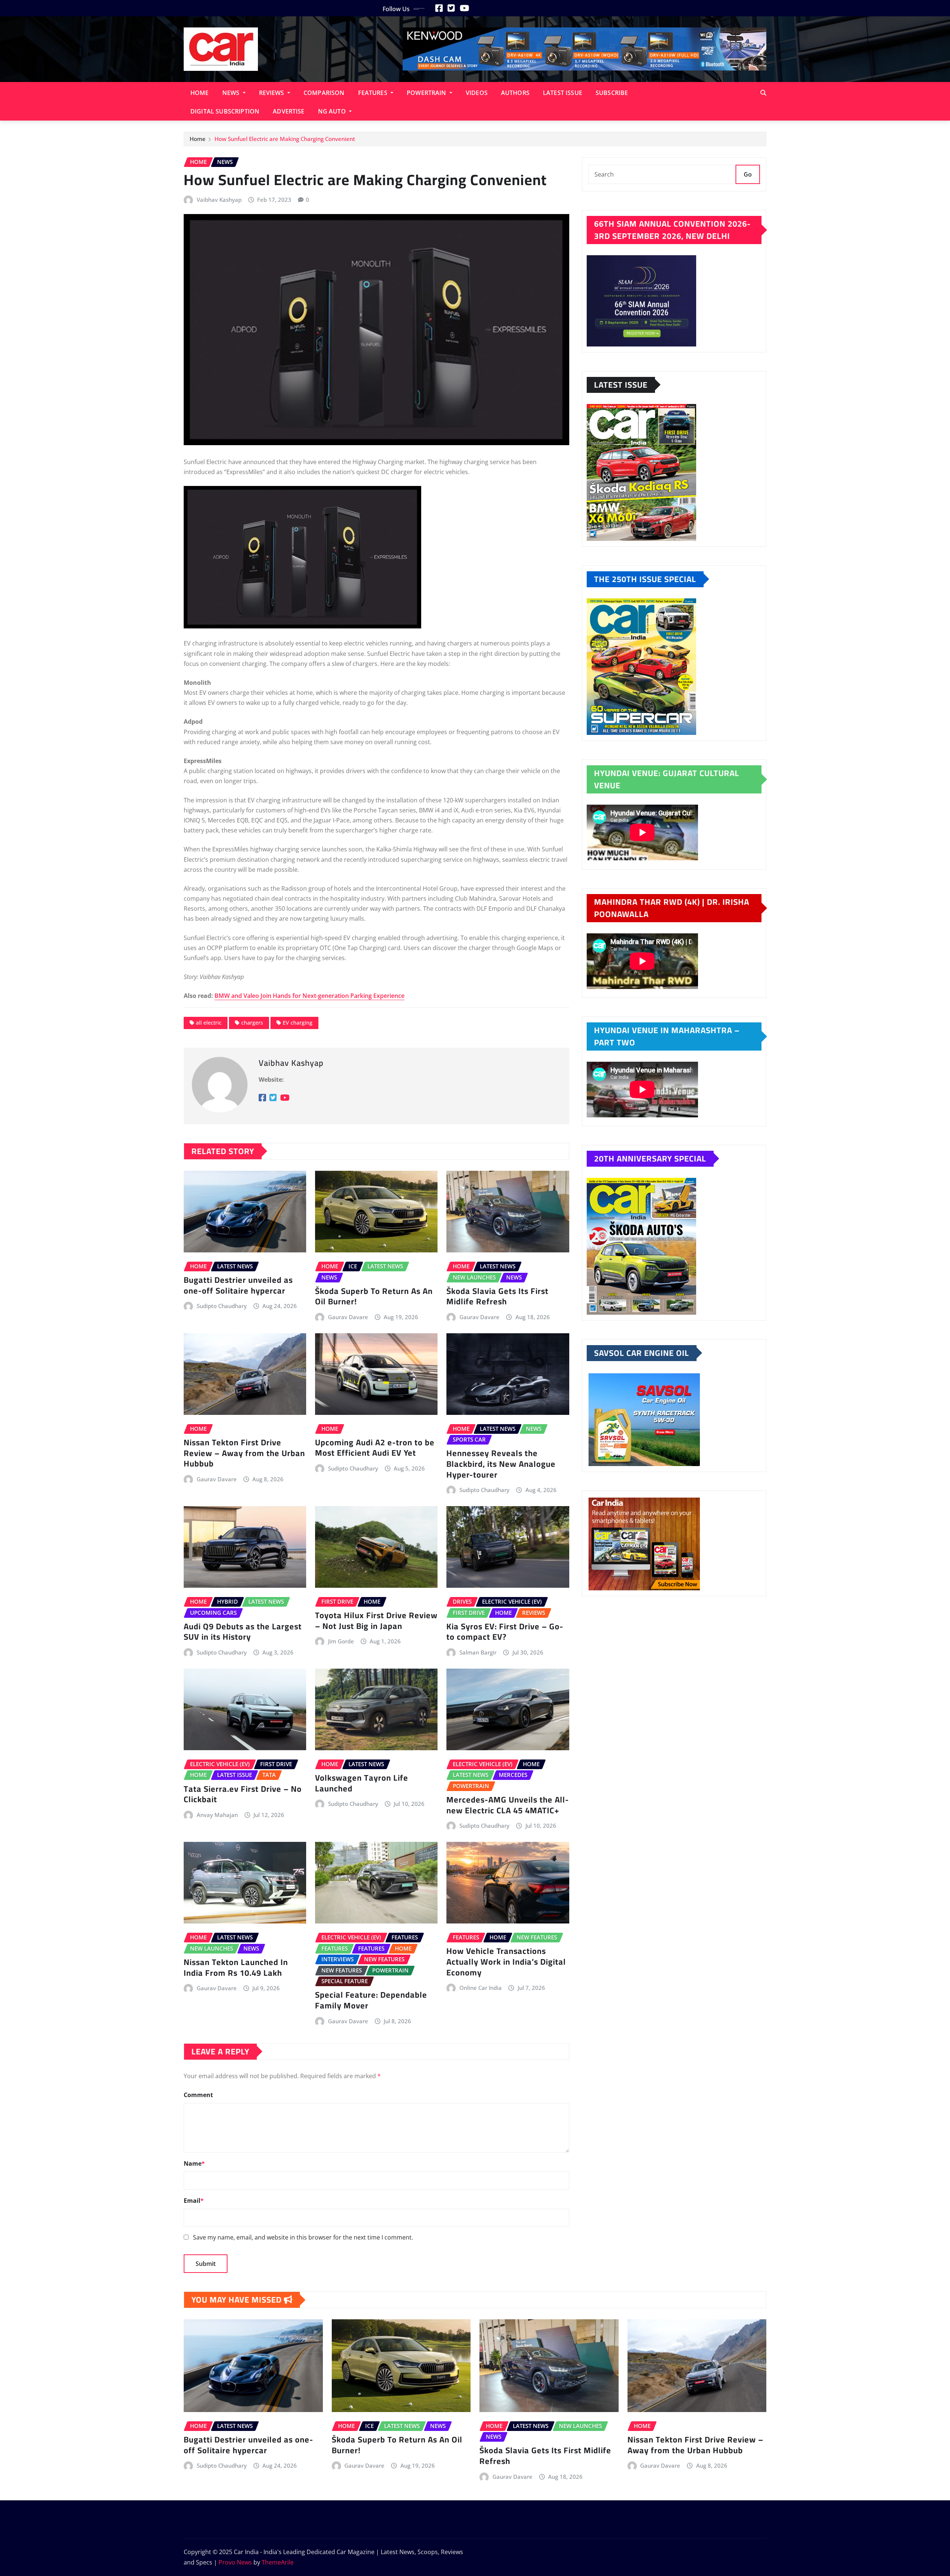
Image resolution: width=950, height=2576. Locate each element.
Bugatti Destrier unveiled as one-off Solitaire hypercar (238, 1285)
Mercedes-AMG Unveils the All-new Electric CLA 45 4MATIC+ (508, 1805)
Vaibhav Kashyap (219, 200)
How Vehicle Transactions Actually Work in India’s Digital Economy (506, 1961)
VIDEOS (477, 93)
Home (200, 93)
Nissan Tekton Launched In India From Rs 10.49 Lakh (236, 1967)
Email (194, 2201)
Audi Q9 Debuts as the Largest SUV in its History (243, 1632)
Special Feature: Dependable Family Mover (371, 2000)
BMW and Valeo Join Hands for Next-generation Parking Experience (309, 996)
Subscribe (612, 93)
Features (374, 93)
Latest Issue (563, 93)
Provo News (235, 2562)
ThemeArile (278, 2562)
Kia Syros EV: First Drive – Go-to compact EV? (505, 1632)
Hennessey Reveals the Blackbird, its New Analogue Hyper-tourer (501, 1464)
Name (194, 2163)
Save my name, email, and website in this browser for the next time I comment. (303, 2237)
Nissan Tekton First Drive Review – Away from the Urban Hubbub (244, 1453)
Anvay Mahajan (217, 1815)
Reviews (272, 93)
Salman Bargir (478, 1652)
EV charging (298, 1023)
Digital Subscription (225, 111)
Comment (198, 2095)
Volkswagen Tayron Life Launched (362, 1783)
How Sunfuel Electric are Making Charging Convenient (285, 139)
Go (748, 174)
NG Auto (333, 111)
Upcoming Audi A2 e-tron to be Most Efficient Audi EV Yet (375, 1448)
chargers (252, 1023)
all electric (209, 1023)
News (232, 93)
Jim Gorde (341, 1641)
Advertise (289, 111)
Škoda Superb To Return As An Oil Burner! (374, 1296)
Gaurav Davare (348, 1317)
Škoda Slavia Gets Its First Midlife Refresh (497, 1296)
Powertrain (427, 93)
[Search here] (763, 93)
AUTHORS (515, 93)
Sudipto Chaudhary (222, 1306)
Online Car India (481, 1988)
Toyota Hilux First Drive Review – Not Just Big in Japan (376, 1621)
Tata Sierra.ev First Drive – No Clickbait (243, 1794)
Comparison (324, 93)
